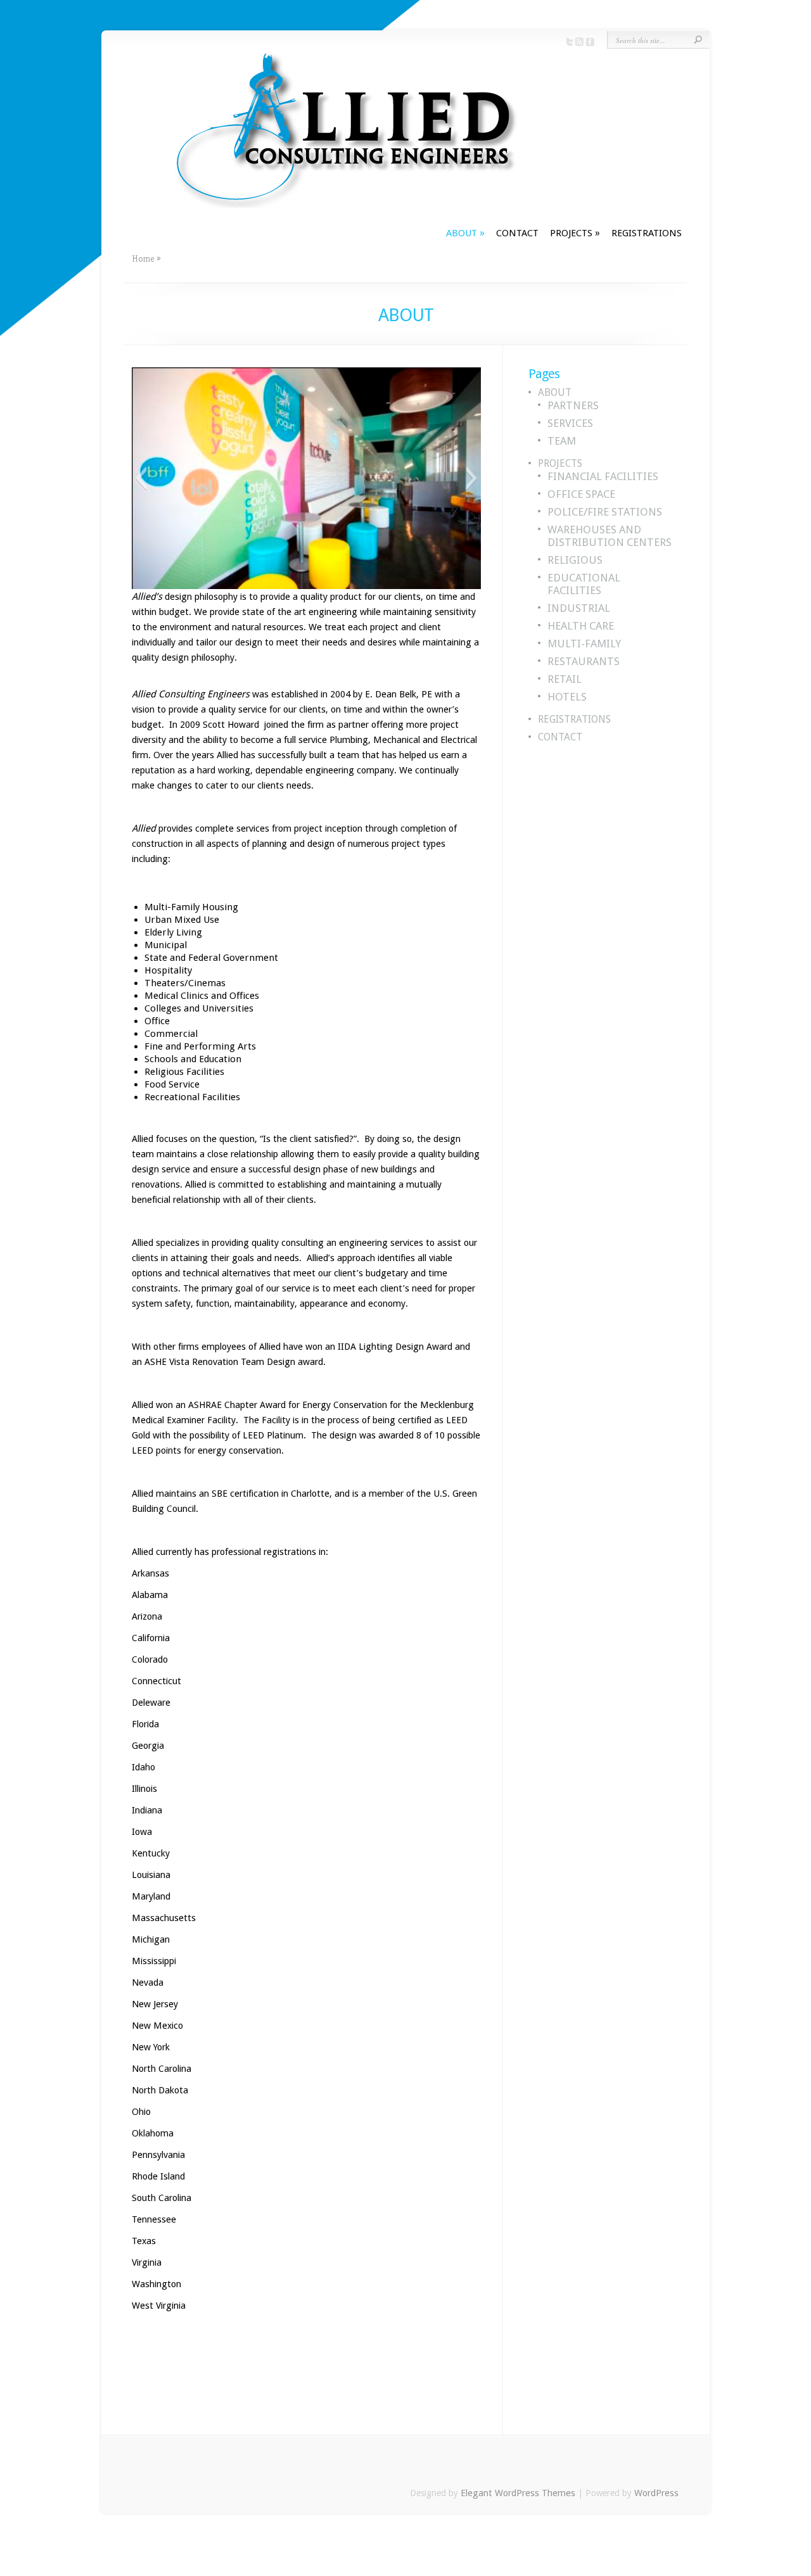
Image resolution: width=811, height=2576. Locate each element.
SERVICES (570, 423)
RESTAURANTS (584, 661)
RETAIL (565, 679)
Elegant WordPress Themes (518, 2493)
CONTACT (517, 233)
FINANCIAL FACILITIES (603, 476)
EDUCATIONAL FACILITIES (584, 584)
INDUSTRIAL (579, 608)
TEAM (562, 441)
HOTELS (567, 697)
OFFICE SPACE (581, 494)
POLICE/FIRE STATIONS (605, 512)
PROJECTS (575, 233)
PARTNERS (573, 405)
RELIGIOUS (575, 560)
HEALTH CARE (581, 626)
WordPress (656, 2493)
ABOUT (465, 233)
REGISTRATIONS (647, 233)
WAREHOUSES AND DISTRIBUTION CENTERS (610, 536)
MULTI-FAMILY (584, 644)
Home (143, 258)
